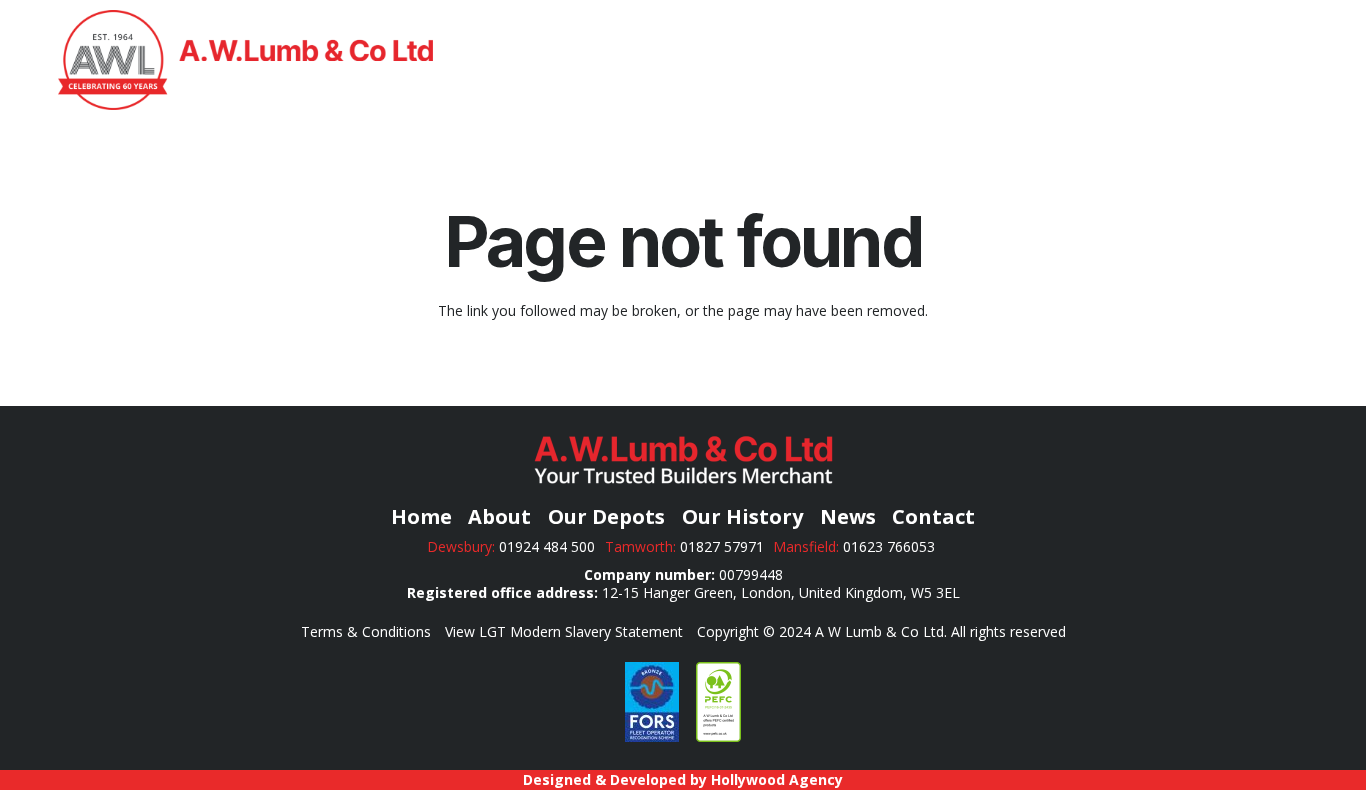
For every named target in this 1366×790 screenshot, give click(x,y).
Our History (742, 516)
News (848, 516)
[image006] (652, 702)
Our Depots (606, 516)
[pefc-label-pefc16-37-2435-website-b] (718, 702)
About (499, 516)
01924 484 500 (547, 546)
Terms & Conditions (366, 631)
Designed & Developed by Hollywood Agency (683, 779)
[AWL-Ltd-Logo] (245, 60)
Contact (933, 516)
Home (421, 516)
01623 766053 (891, 546)
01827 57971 (722, 546)
